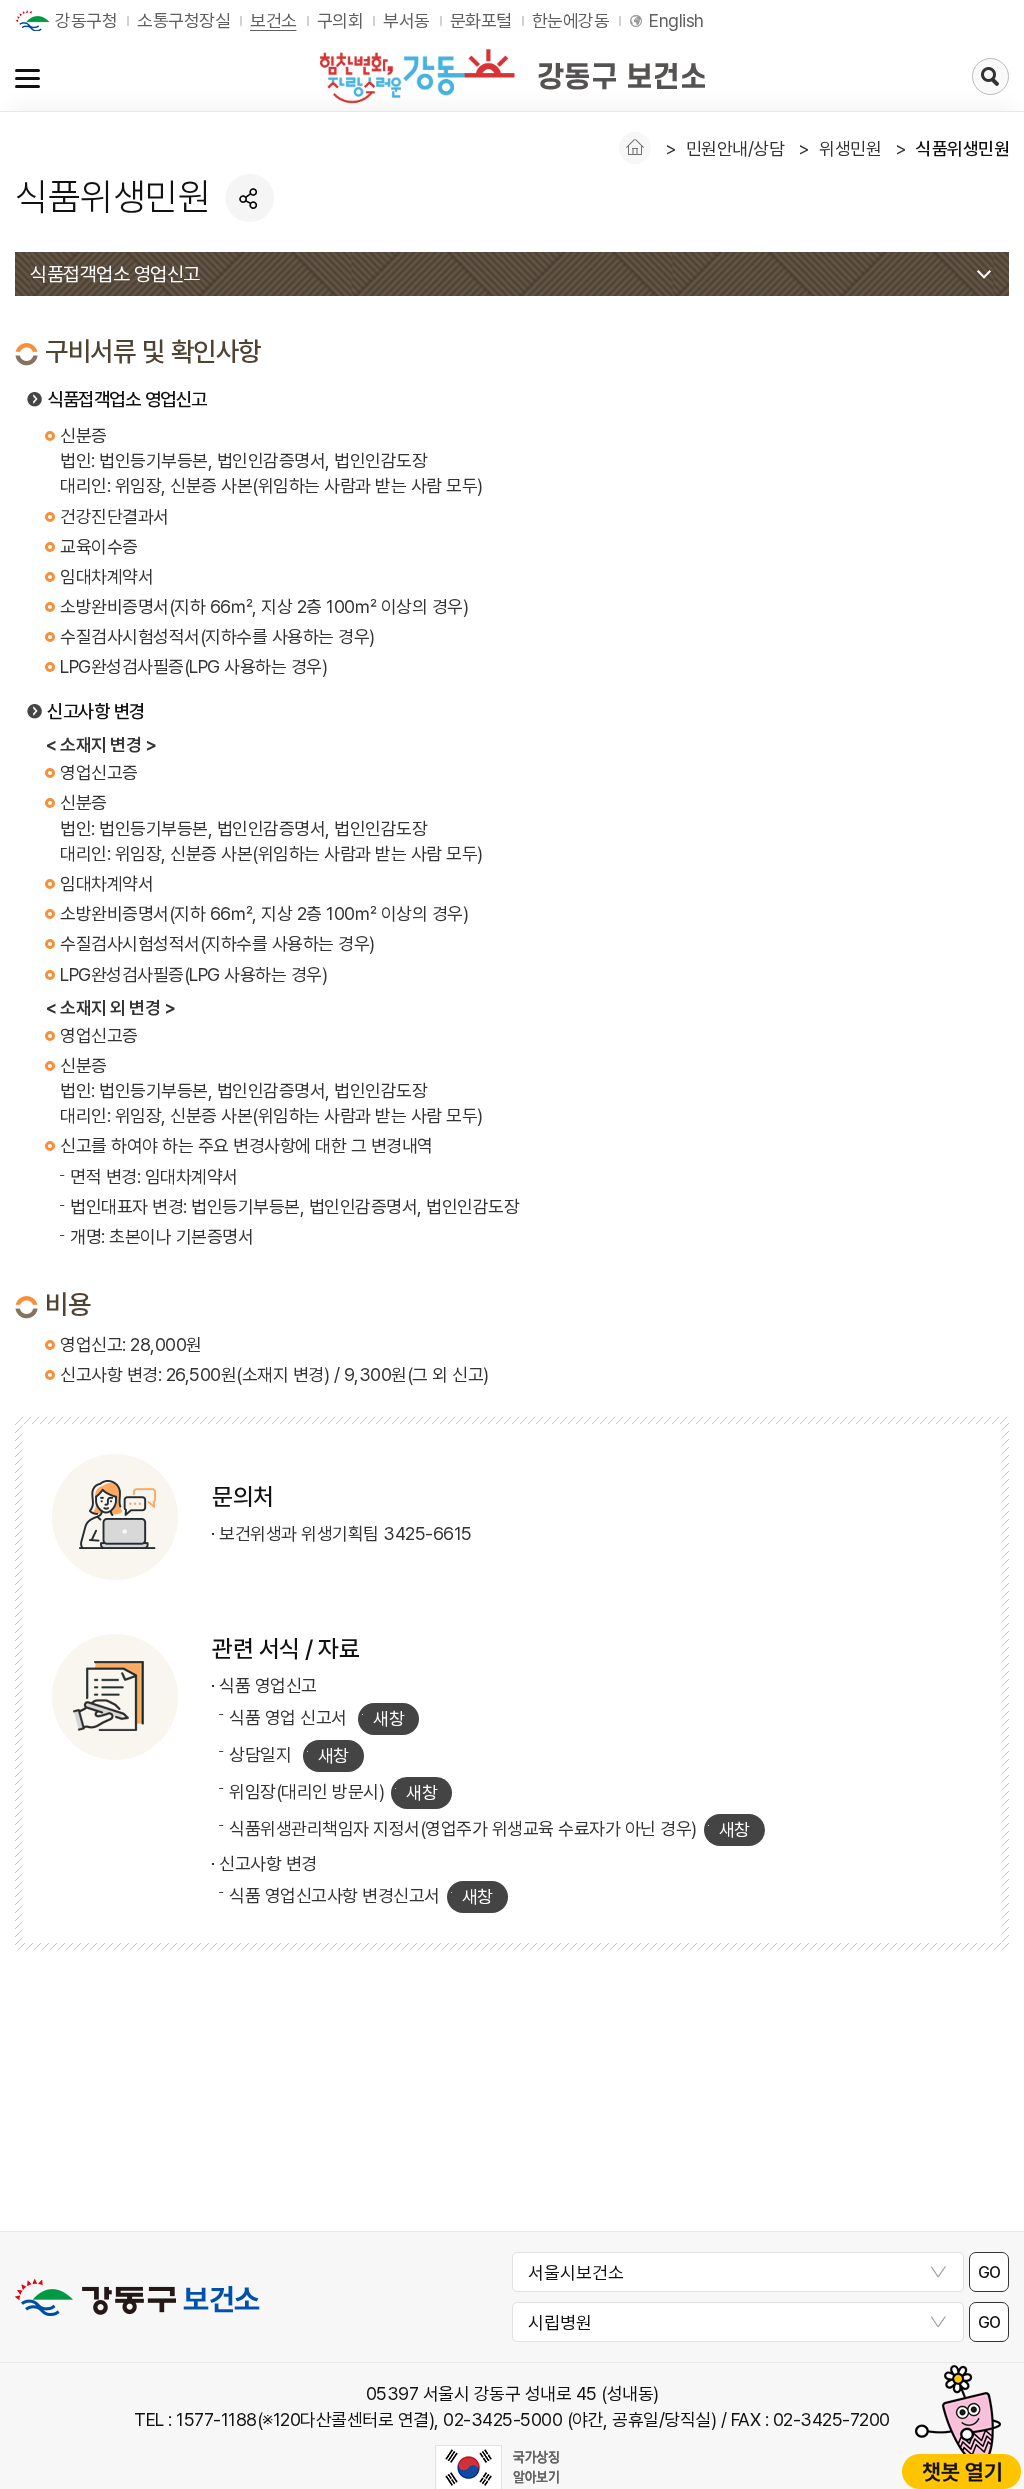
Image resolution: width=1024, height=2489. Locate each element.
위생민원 (850, 148)
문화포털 (481, 20)
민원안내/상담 (735, 148)
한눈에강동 (571, 20)
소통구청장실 (183, 20)
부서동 (406, 20)
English (676, 20)
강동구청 (86, 20)
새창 (388, 1718)
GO (989, 2272)
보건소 (273, 20)
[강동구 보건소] (512, 76)
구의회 (340, 20)
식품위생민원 (962, 148)
